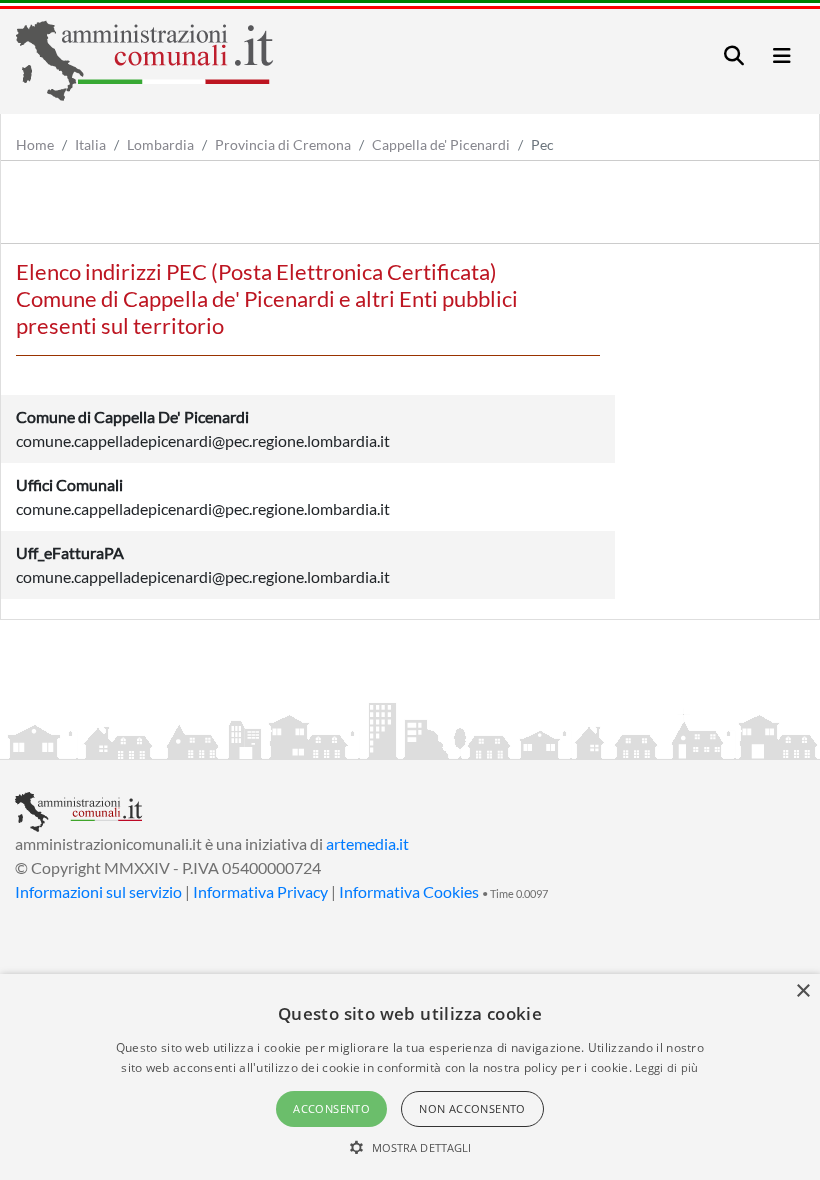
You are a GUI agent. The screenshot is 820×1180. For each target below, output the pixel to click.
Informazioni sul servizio (98, 891)
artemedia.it (367, 843)
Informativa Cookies (409, 891)
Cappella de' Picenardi (441, 144)
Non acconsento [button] (472, 1108)
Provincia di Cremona (283, 144)
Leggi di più (667, 1067)
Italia (90, 144)
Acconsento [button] (331, 1108)
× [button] (802, 991)
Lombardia (160, 144)
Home (35, 144)
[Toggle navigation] (734, 55)
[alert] (410, 1077)
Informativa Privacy (260, 891)
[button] (410, 1147)
